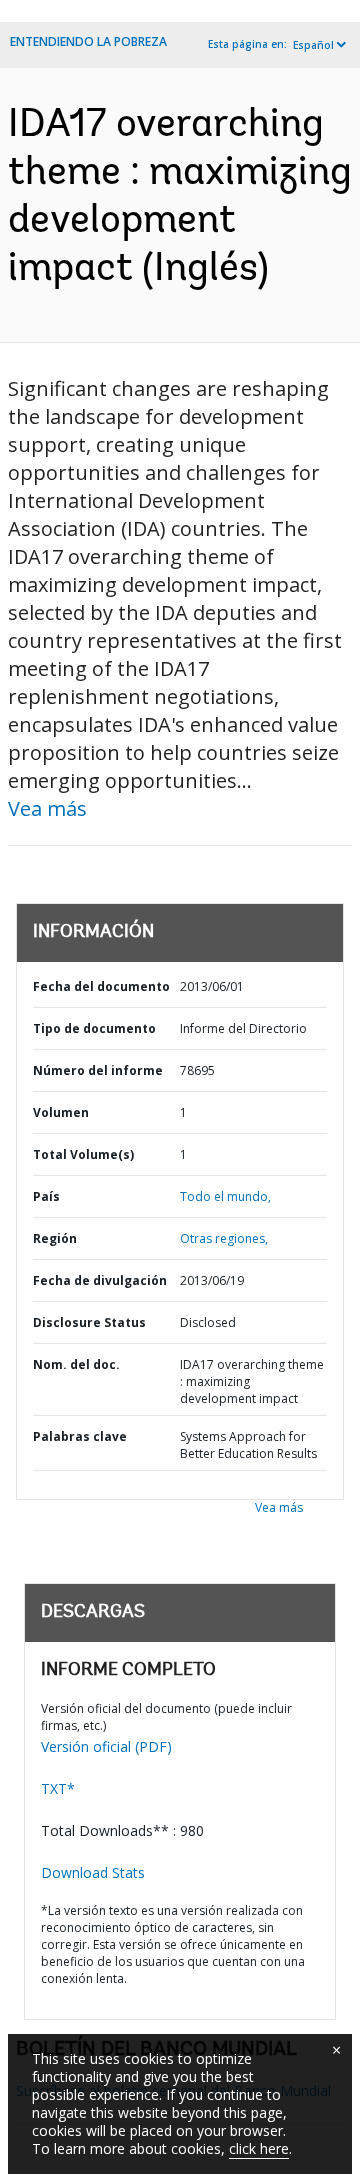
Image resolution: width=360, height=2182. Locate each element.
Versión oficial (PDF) (106, 1746)
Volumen (61, 1112)
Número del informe (98, 1070)
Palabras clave (80, 1436)
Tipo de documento (94, 1028)
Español (313, 45)
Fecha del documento (101, 986)
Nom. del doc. (76, 1364)
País (46, 1196)
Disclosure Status (89, 1322)
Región (55, 1238)
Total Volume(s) (83, 1154)
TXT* (58, 1788)
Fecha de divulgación (100, 1280)
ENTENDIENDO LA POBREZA (88, 41)
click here (259, 2148)
